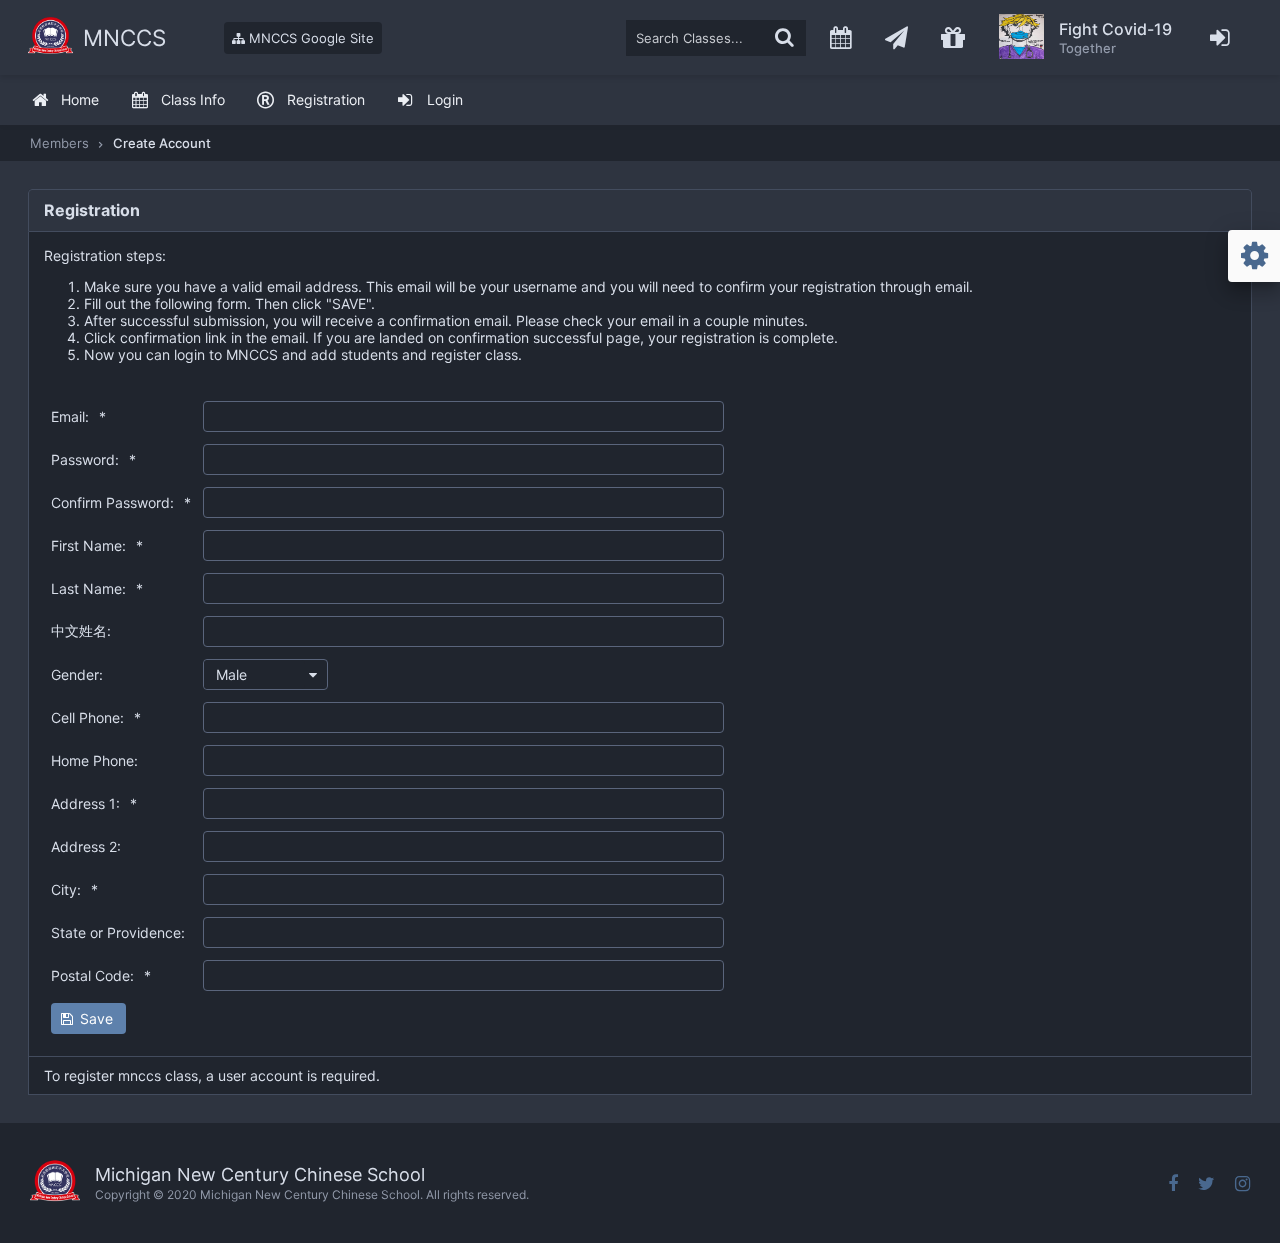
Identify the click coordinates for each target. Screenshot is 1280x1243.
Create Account (162, 143)
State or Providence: (118, 932)
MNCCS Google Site (309, 38)
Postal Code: (101, 975)
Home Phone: (94, 760)
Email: (78, 416)
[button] (88, 1018)
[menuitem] (65, 100)
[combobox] (265, 674)
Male (231, 674)
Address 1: (94, 803)
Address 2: (86, 846)
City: (74, 889)
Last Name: (97, 588)
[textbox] (716, 38)
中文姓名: (81, 630)
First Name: (97, 545)
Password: (93, 459)
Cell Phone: (96, 717)
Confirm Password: (121, 502)
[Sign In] (1220, 37)
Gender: (77, 674)
